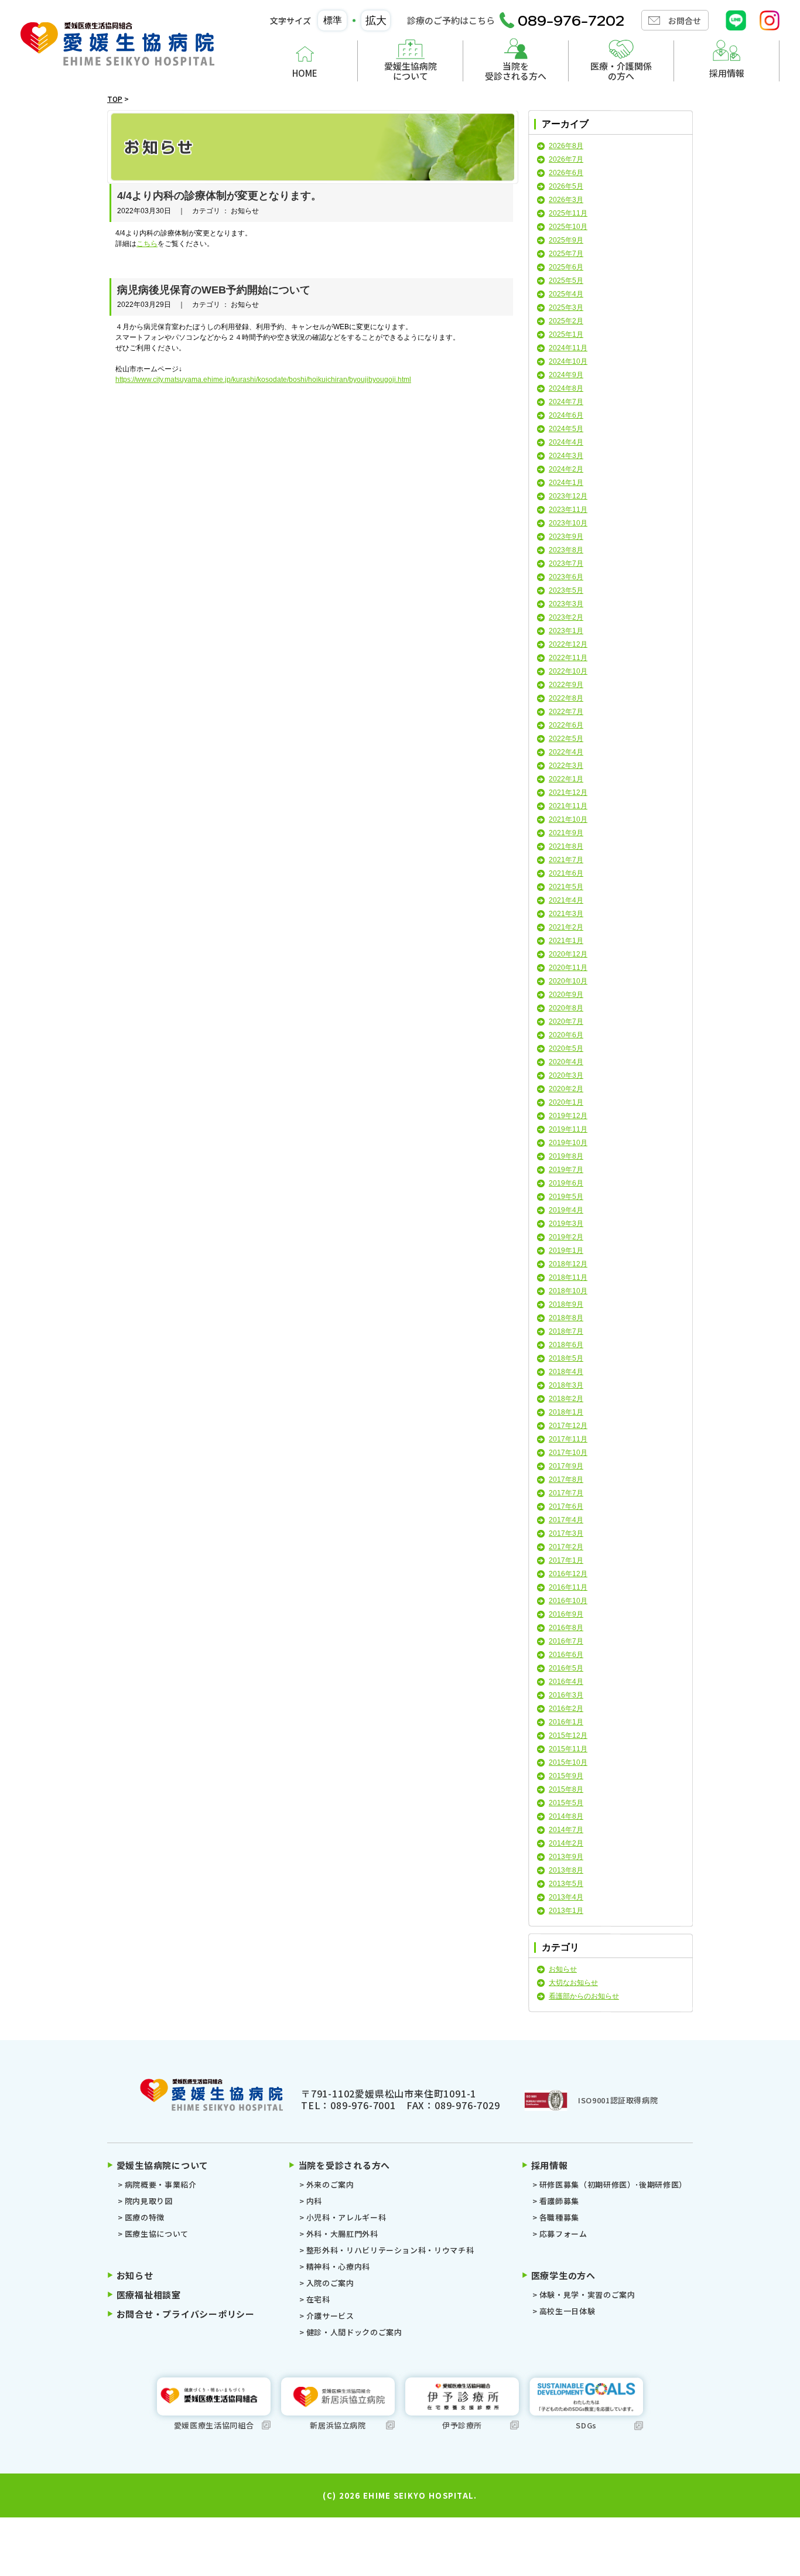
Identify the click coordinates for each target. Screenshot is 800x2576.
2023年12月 (568, 496)
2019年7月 (566, 1170)
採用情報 (727, 73)
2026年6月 (566, 173)
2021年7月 (566, 860)
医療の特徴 (145, 2217)
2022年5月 (566, 739)
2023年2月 (566, 617)
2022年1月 (566, 779)
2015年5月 (566, 1803)
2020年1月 (566, 1102)
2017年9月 (566, 1466)
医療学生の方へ (563, 2275)
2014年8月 (566, 1816)
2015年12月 (568, 1735)
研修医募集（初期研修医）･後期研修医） (613, 2184)
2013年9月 (566, 1857)
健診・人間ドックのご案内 (354, 2332)
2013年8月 (566, 1870)
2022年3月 (566, 766)
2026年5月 (566, 186)
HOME (305, 73)
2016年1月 (566, 1722)
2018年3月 (566, 1385)
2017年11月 (568, 1439)
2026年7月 (566, 159)
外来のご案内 (330, 2184)
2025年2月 (566, 321)
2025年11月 (568, 213)
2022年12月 (568, 644)
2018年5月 (566, 1358)
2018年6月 (566, 1345)
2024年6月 (566, 415)
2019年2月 (566, 1237)
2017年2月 (566, 1547)
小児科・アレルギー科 (346, 2217)
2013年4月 (566, 1897)
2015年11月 (568, 1749)
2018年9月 (566, 1304)
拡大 (376, 21)
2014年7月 (566, 1830)
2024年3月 (566, 456)
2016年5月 (566, 1668)
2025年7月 (566, 254)
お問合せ (685, 21)
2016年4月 (566, 1682)
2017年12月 (568, 1426)
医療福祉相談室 (149, 2295)
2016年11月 (568, 1587)
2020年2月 (566, 1089)
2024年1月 (566, 483)
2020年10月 (568, 981)
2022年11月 (568, 658)
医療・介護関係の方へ (621, 71)
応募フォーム (563, 2234)
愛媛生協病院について (411, 71)
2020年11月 (568, 968)
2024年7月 (566, 402)
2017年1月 (566, 1560)
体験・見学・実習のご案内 (587, 2295)
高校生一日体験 (567, 2311)
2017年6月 (566, 1506)
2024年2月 (566, 469)
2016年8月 (566, 1628)
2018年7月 (566, 1331)
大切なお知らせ (573, 1983)
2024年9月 (566, 375)
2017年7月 (566, 1493)
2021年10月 (568, 819)
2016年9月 (566, 1614)
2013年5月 (566, 1884)
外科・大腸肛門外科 (342, 2234)
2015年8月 (566, 1789)
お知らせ (563, 1969)
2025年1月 (566, 334)
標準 (333, 20)
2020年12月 (568, 954)
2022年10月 (568, 671)
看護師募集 (559, 2201)
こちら (147, 244)
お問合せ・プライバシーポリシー (186, 2314)
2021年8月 (566, 846)
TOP (115, 99)
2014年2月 (566, 1843)
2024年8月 (566, 388)
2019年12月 (568, 1116)
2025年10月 (568, 227)
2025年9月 (566, 240)
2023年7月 (566, 563)
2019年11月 (568, 1129)
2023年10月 (568, 523)
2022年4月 (566, 752)
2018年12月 (568, 1264)
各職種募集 (559, 2217)
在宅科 (318, 2299)
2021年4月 (566, 900)
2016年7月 (566, 1641)
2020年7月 (566, 1021)
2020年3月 (566, 1075)
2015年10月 (568, 1762)
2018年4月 (566, 1372)
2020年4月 (566, 1062)
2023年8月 (566, 550)
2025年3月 (566, 308)
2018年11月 (568, 1277)
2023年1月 (566, 631)
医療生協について (157, 2234)
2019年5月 (566, 1197)
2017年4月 (566, 1520)
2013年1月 (566, 1911)
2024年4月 (566, 442)
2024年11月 (568, 348)
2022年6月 (566, 725)
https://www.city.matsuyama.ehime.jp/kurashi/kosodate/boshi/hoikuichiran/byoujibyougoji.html (263, 380)
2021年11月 (568, 806)
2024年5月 (566, 429)
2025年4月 (566, 294)
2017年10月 (568, 1453)
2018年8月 (566, 1318)
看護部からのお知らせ (584, 1996)
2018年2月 (566, 1399)
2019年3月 (566, 1224)
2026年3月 (566, 200)
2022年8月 (566, 698)
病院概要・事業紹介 (161, 2184)
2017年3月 (566, 1533)
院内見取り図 (149, 2201)
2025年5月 (566, 281)
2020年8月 (566, 1008)
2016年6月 (566, 1655)
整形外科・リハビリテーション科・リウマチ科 (390, 2250)
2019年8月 (566, 1156)
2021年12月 (568, 792)
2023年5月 (566, 590)
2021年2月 (566, 927)
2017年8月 (566, 1480)
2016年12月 (568, 1574)
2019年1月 (566, 1251)
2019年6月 (566, 1183)
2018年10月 (568, 1291)
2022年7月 (566, 712)
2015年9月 (566, 1776)
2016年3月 (566, 1695)
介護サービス (330, 2316)
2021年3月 (566, 914)
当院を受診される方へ (516, 71)
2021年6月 (566, 873)
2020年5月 (566, 1048)
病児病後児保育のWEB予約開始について (214, 290)
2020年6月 (566, 1035)
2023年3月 (566, 604)
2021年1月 (566, 941)
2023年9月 (566, 537)
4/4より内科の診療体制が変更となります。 (219, 196)
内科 (314, 2201)
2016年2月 (566, 1709)
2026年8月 (566, 146)
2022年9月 (566, 685)
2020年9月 (566, 995)
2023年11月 (568, 510)
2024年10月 (568, 361)
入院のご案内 (330, 2283)
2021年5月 (566, 887)
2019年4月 (566, 1210)
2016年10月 (568, 1601)
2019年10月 (568, 1143)
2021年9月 (566, 833)
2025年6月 (566, 267)
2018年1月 (566, 1412)
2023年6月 (566, 577)
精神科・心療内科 (338, 2266)
